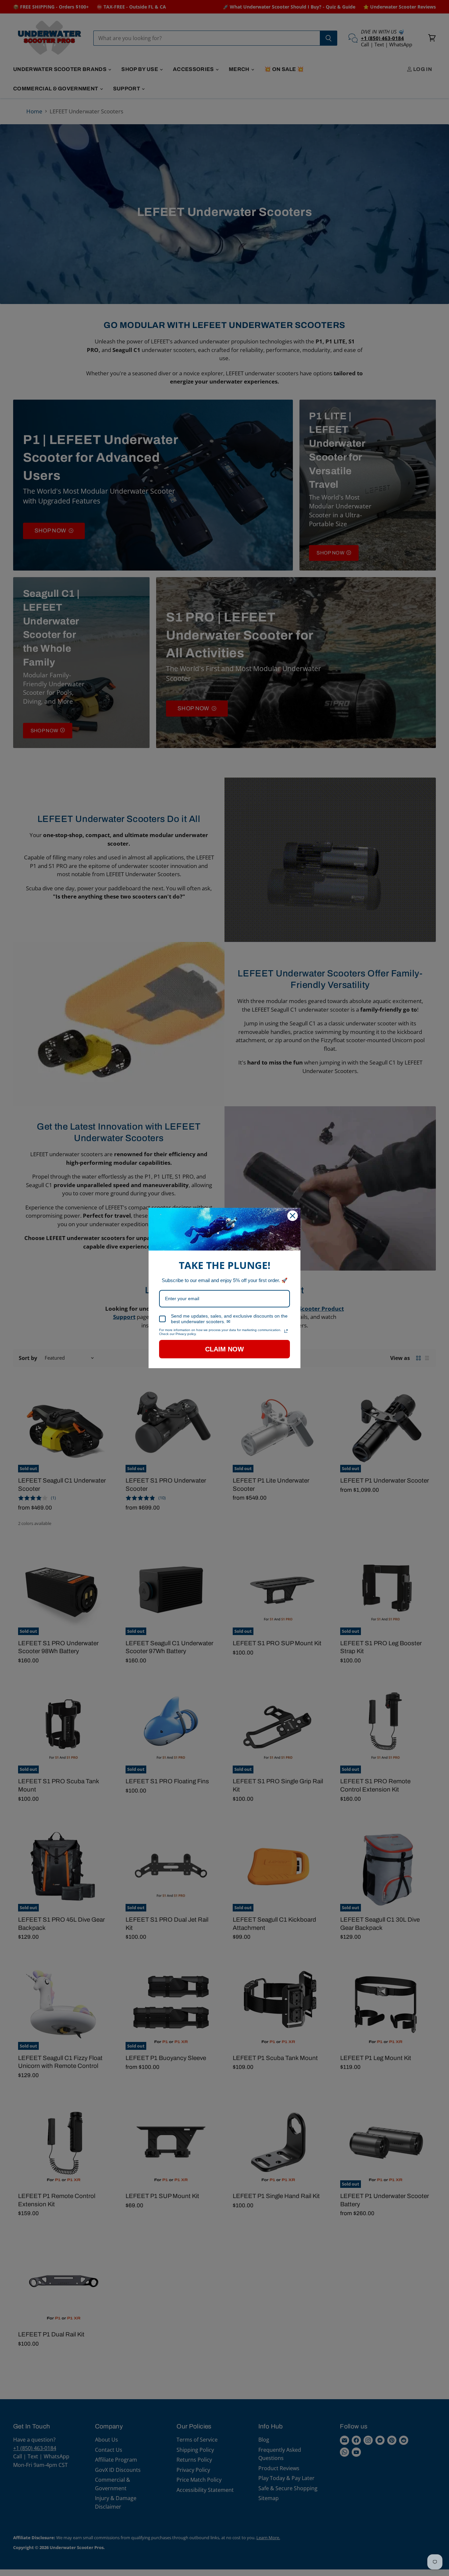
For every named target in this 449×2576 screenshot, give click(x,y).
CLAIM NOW (225, 1349)
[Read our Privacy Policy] (286, 1331)
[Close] (293, 1216)
